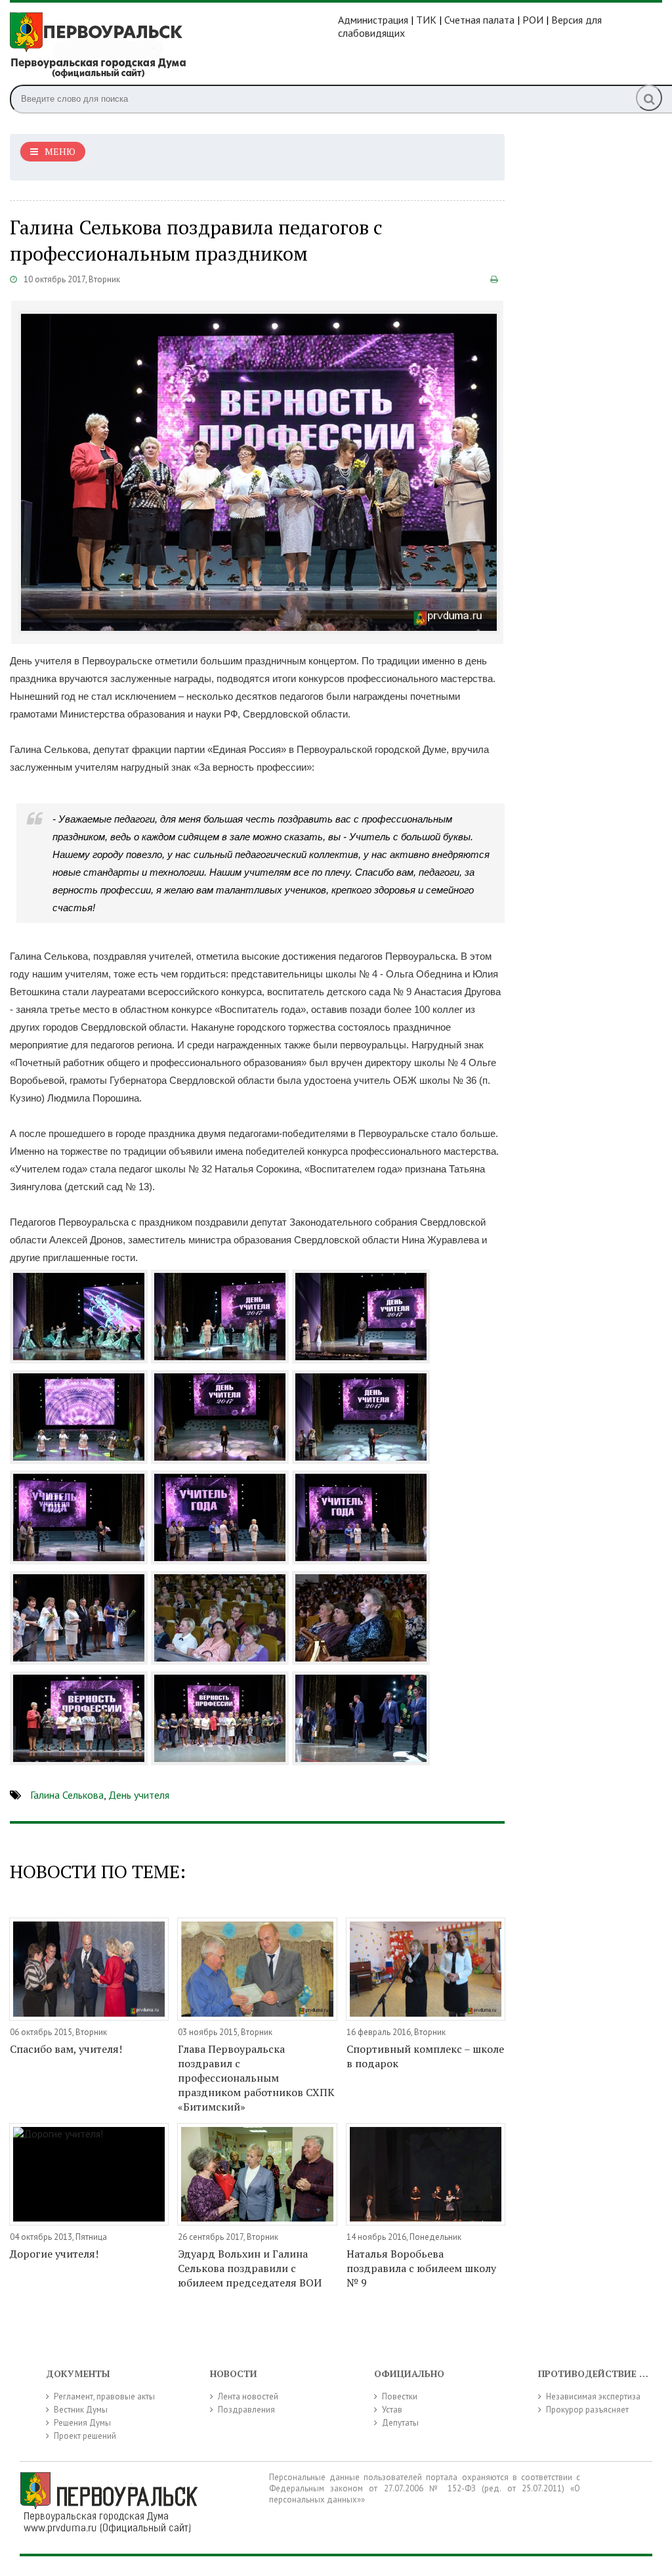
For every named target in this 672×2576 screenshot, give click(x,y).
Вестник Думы (81, 2410)
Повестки (400, 2396)
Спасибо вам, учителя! (66, 2049)
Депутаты (400, 2423)
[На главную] (174, 45)
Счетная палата (479, 20)
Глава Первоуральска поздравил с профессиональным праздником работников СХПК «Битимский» (256, 2078)
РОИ (533, 20)
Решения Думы (82, 2423)
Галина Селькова (67, 1795)
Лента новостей (248, 2396)
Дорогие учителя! (54, 2254)
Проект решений (85, 2436)
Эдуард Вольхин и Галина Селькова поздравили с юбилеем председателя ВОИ (250, 2268)
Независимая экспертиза (593, 2396)
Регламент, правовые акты (104, 2396)
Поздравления (246, 2410)
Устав (392, 2410)
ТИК (426, 20)
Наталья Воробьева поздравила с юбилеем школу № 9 (421, 2268)
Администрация (373, 20)
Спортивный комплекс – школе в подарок (425, 2056)
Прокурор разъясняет (587, 2410)
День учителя (139, 1795)
